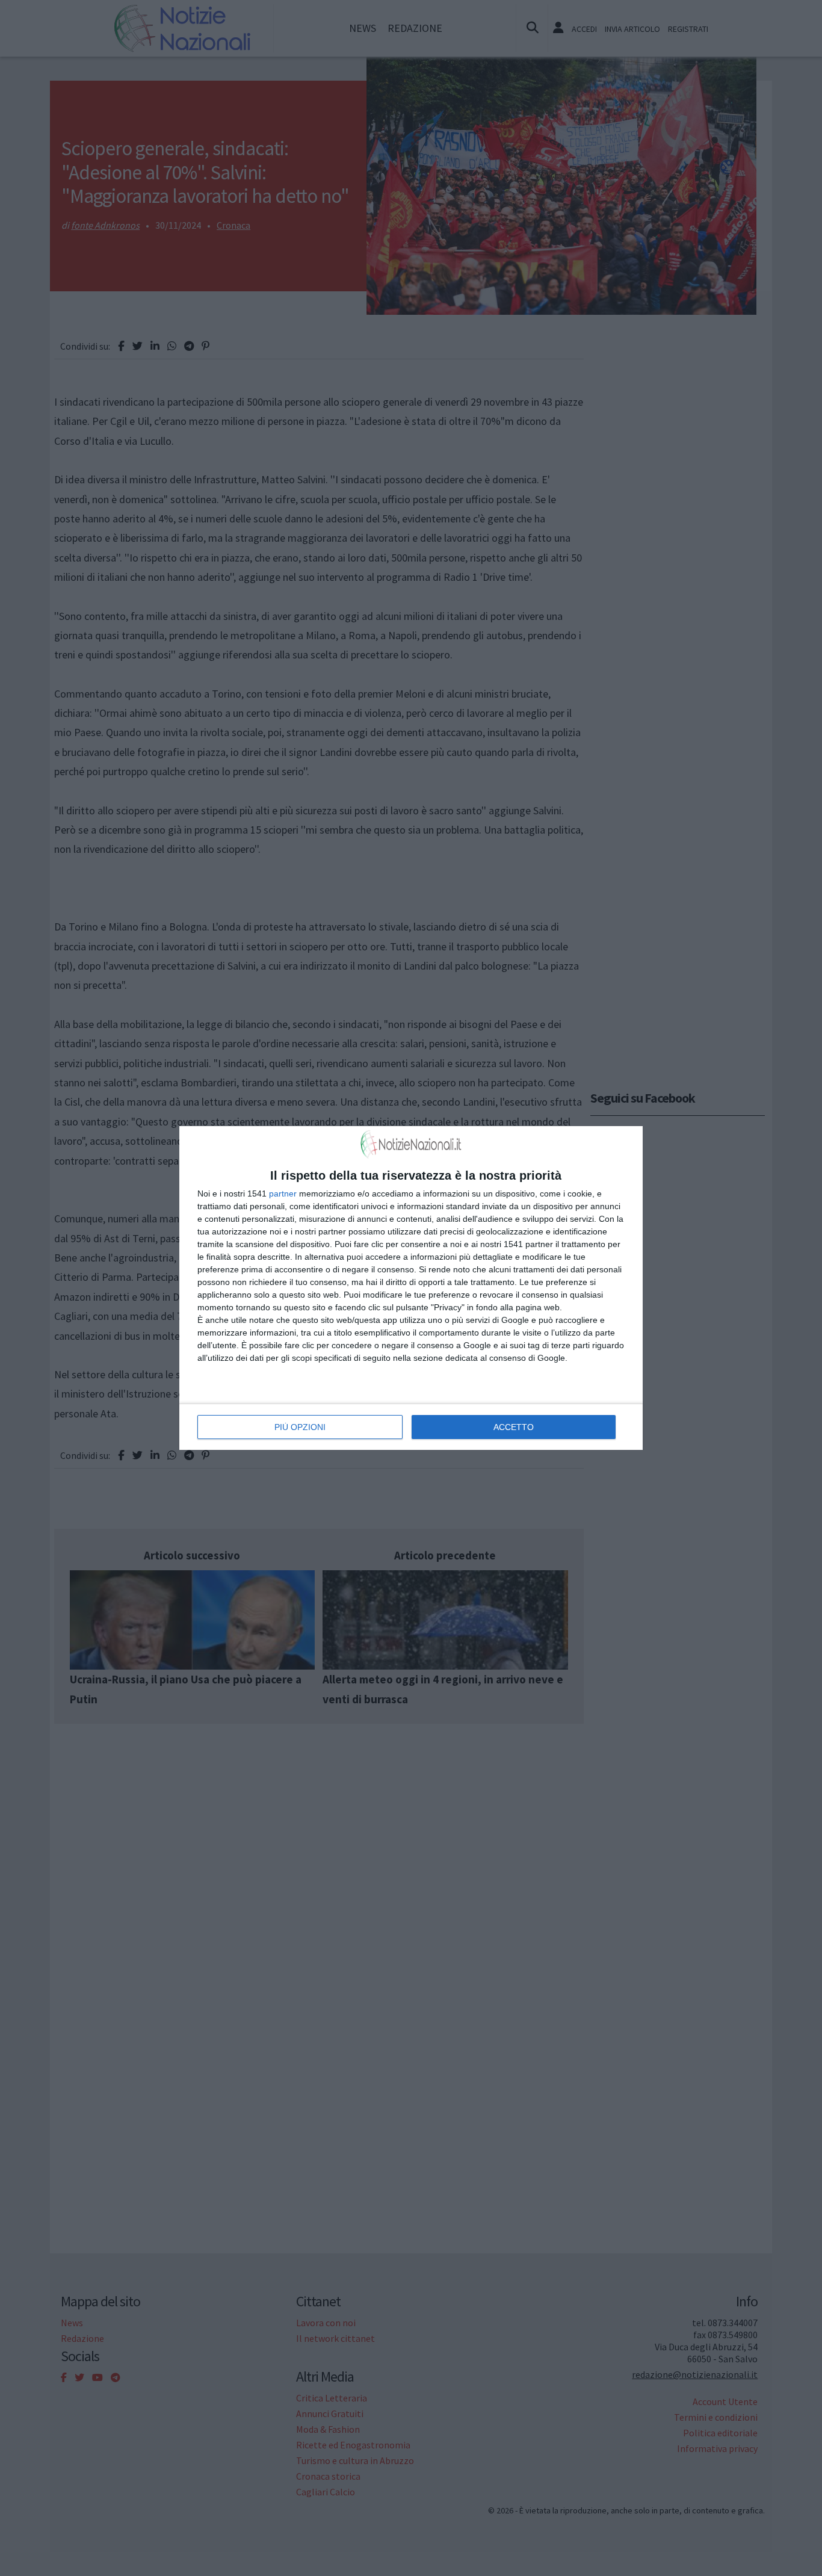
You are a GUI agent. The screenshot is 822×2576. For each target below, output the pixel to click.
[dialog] (411, 1288)
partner (283, 1194)
